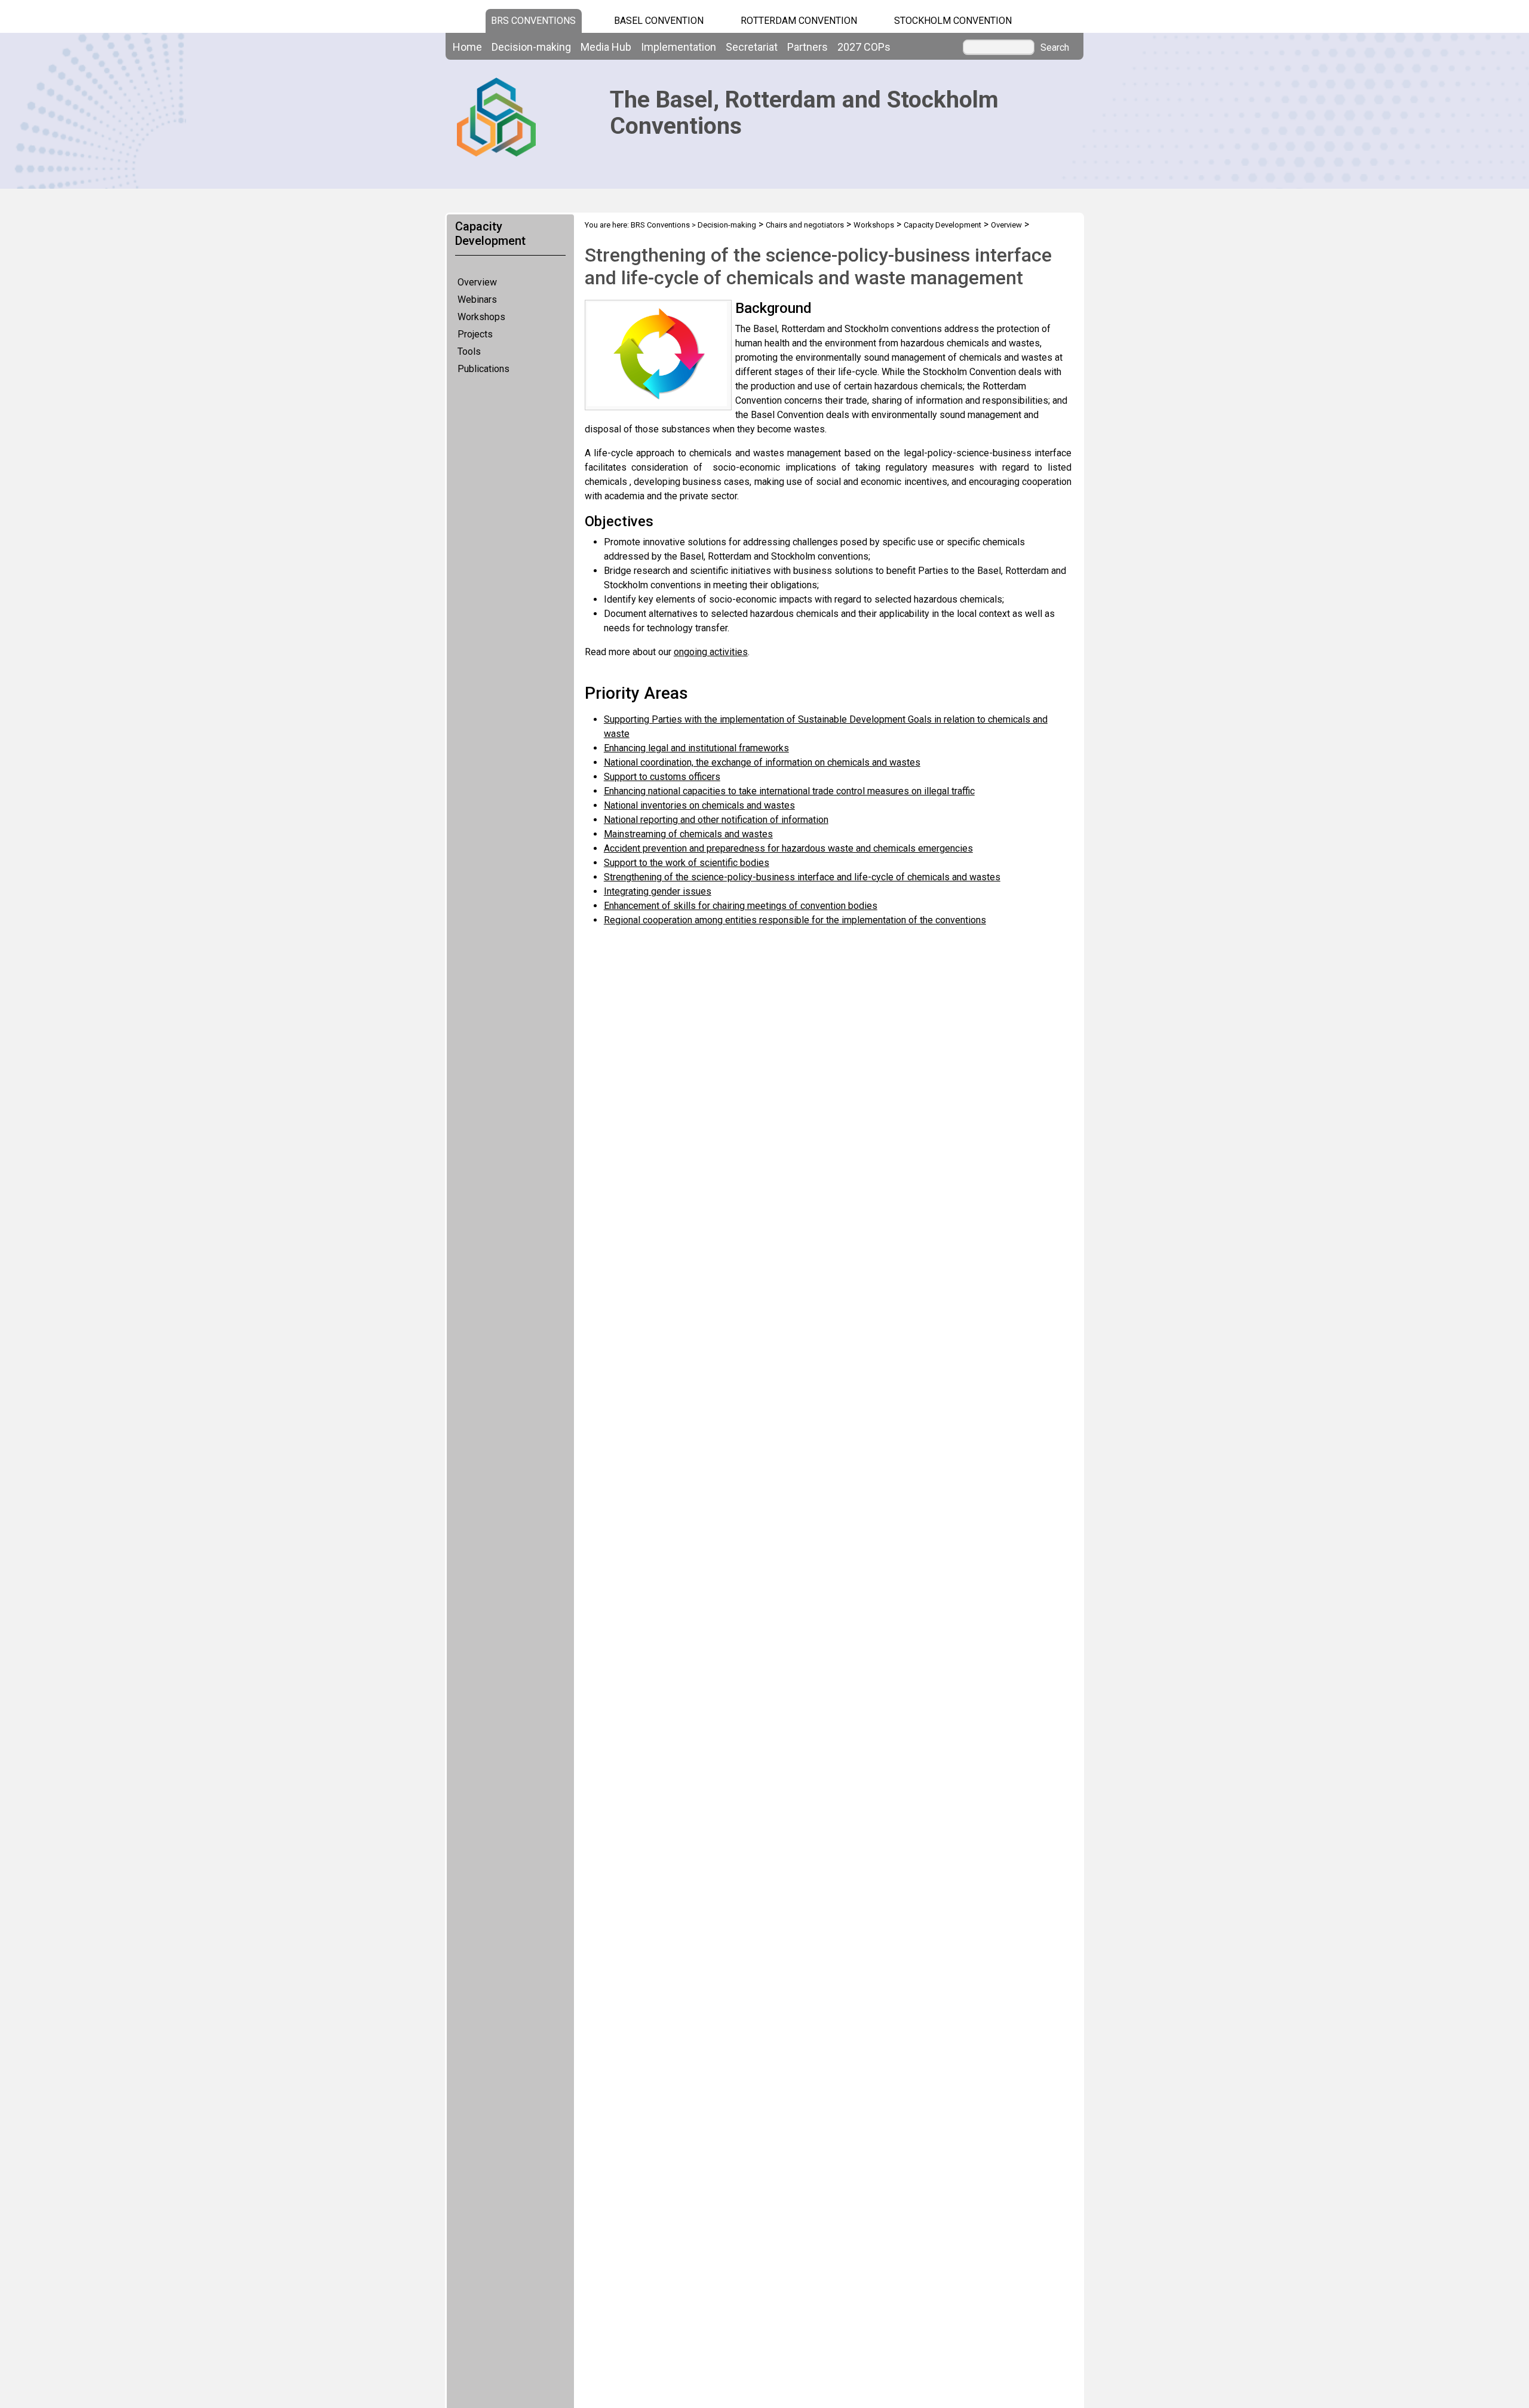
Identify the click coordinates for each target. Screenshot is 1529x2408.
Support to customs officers (662, 777)
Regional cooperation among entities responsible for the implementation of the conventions (795, 920)
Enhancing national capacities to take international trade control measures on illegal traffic (789, 791)
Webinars (477, 300)
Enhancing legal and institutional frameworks (696, 748)
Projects (475, 334)
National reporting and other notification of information (716, 820)
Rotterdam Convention (799, 21)
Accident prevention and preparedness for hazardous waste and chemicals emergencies (788, 848)
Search (1055, 48)
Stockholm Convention (953, 21)
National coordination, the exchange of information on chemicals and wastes (762, 762)
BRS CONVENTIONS (533, 21)
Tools (469, 351)
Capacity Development (942, 225)
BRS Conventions (660, 225)
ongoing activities (711, 652)
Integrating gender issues (658, 891)
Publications (483, 369)
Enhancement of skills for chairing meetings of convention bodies (741, 906)
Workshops (481, 317)
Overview (477, 282)
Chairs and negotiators (805, 225)
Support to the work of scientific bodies (687, 863)
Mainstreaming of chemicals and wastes (688, 834)
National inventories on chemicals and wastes (699, 805)
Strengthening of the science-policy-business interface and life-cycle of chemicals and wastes (802, 877)
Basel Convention (659, 21)
